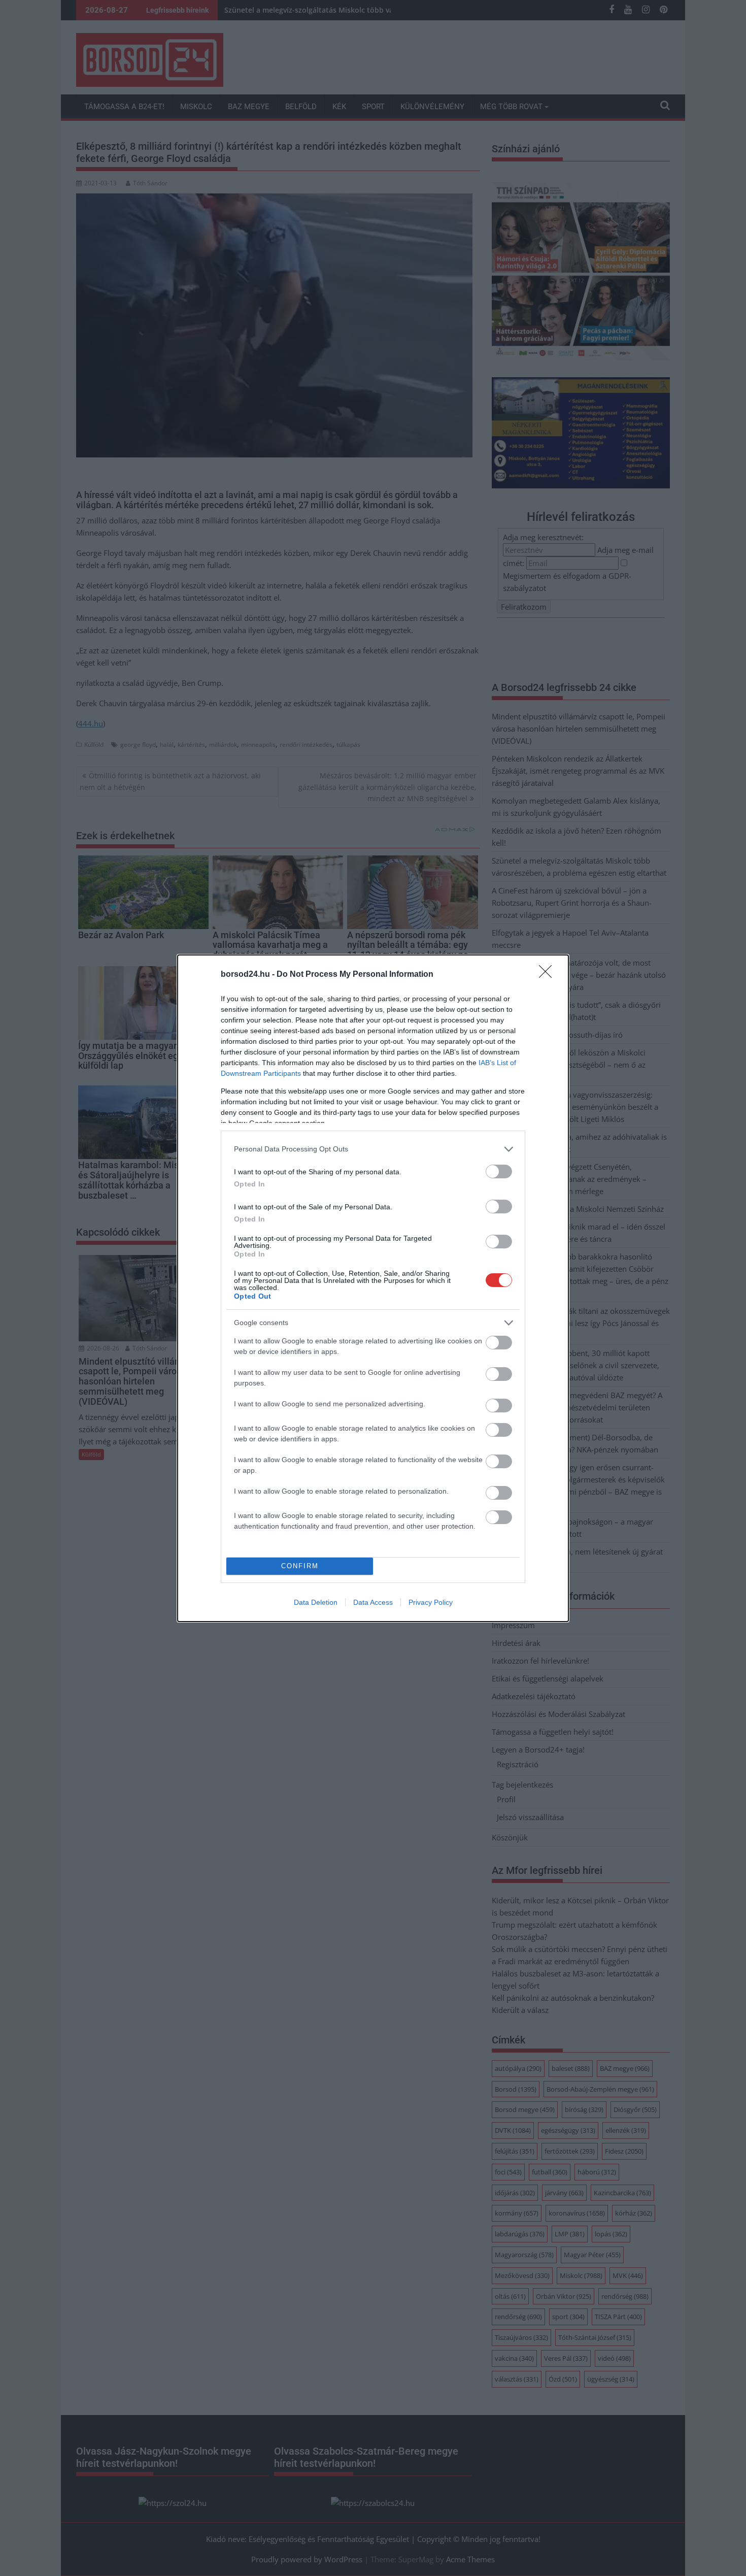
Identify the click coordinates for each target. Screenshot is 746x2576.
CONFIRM (300, 1566)
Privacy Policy (431, 1602)
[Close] (549, 975)
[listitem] (373, 1149)
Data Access (373, 1602)
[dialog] (373, 1288)
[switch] (499, 1171)
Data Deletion (316, 1602)
